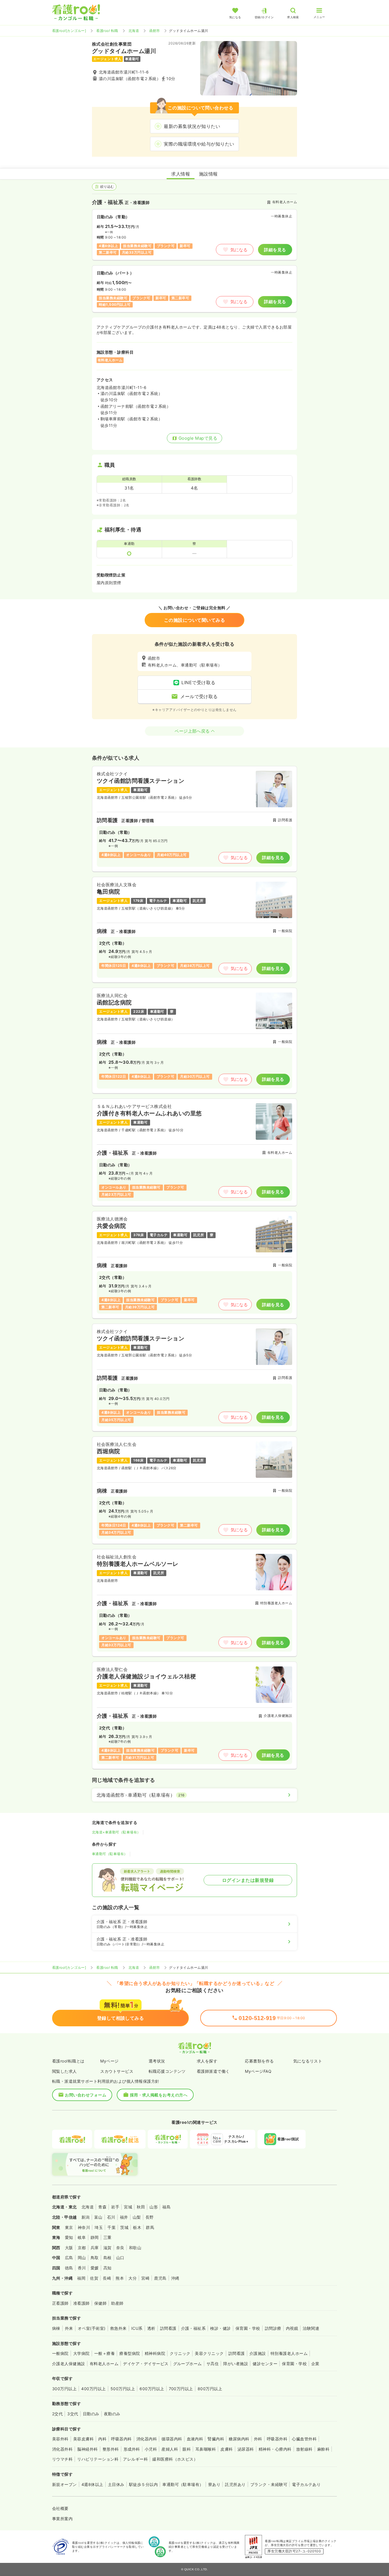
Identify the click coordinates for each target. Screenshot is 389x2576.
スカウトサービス (117, 2071)
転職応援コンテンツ (167, 2071)
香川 (82, 2268)
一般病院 (60, 2353)
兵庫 (95, 2248)
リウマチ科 (62, 2459)
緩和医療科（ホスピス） (175, 2459)
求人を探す (207, 2061)
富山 (98, 2217)
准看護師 (81, 2303)
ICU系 (137, 2328)
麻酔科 (323, 2449)
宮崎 (145, 2278)
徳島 (69, 2268)
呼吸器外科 (277, 2439)
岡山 (82, 2258)
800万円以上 (210, 2389)
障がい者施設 (236, 2364)
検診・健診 (220, 2328)
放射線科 (304, 2449)
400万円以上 (93, 2389)
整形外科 (111, 2449)
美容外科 (60, 2439)
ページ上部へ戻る (192, 731)
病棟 (56, 2328)
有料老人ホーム (104, 2364)
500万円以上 (123, 2389)
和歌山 (135, 2248)
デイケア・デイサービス (146, 2364)
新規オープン (65, 2484)
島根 (108, 2258)
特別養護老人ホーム (289, 2353)
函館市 (154, 31)
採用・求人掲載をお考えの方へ (159, 2095)
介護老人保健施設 (69, 2364)
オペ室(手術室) (92, 2328)
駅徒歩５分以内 (143, 2484)
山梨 (137, 2217)
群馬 (150, 2227)
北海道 (134, 31)
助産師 (117, 2303)
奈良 (120, 2248)
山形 (154, 2207)
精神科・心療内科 (275, 2449)
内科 (102, 2439)
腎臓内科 (216, 2439)
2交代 (57, 2414)
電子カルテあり (306, 2484)
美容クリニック (209, 2353)
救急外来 (118, 2328)
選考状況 (157, 2061)
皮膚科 (227, 2449)
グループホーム (188, 2364)
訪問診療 (273, 2328)
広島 (69, 2258)
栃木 (137, 2227)
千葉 (111, 2227)
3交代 (73, 2414)
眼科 (187, 2449)
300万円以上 (64, 2389)
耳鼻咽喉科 (206, 2449)
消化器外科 (62, 2449)
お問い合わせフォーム (86, 2095)
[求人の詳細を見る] (195, 819)
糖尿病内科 (239, 2439)
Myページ (109, 2061)
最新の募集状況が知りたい (192, 126)
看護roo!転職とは (68, 2061)
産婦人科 (170, 2449)
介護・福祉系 (194, 2328)
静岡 (95, 2237)
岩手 (115, 2207)
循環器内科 (172, 2439)
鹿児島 (160, 2278)
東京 (69, 2227)
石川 (111, 2217)
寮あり (214, 2484)
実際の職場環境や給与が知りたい (199, 144)
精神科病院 (155, 2353)
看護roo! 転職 (107, 31)
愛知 (69, 2237)
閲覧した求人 (65, 2071)
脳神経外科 (87, 2449)
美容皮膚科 (83, 2439)
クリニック (180, 2353)
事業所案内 (62, 2519)
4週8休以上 (92, 2484)
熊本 (120, 2278)
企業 (315, 2364)
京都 (82, 2248)
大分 (133, 2278)
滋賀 (108, 2248)
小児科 (151, 2449)
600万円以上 (152, 2389)
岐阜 (82, 2237)
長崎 (107, 2278)
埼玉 (99, 2227)
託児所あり (235, 2484)
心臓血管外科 (304, 2439)
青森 (102, 2207)
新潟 (86, 2217)
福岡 (81, 2278)
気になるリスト (308, 2061)
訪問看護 (168, 2328)
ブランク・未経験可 (269, 2484)
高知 (108, 2268)
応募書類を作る (259, 2061)
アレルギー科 (135, 2459)
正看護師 (60, 2303)
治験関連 (311, 2328)
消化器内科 (147, 2439)
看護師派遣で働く (213, 2071)
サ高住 (213, 2364)
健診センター (265, 2364)
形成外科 (132, 2449)
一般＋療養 (105, 2353)
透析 (151, 2328)
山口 (120, 2258)
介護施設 (258, 2353)
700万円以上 (181, 2389)
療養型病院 (130, 2353)
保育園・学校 (248, 2328)
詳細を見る (275, 250)
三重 (108, 2237)
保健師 (100, 2303)
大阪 (69, 2248)
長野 (150, 2217)
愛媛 (95, 2268)
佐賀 (94, 2278)
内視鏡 (292, 2328)
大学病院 (81, 2353)
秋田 (141, 2207)
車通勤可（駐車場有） (110, 1854)
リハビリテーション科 (98, 2459)
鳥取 (95, 2258)
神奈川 (84, 2227)
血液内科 (195, 2439)
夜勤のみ (112, 2414)
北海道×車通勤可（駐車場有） (116, 1832)
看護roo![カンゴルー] (69, 31)
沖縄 (175, 2278)
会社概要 (60, 2508)
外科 (258, 2439)
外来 (69, 2328)
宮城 (128, 2207)
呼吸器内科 (121, 2439)
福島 (166, 2207)
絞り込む (107, 187)
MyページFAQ (258, 2071)
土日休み (116, 2484)
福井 (124, 2217)
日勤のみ (91, 2414)
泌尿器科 (246, 2449)
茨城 (124, 2227)
